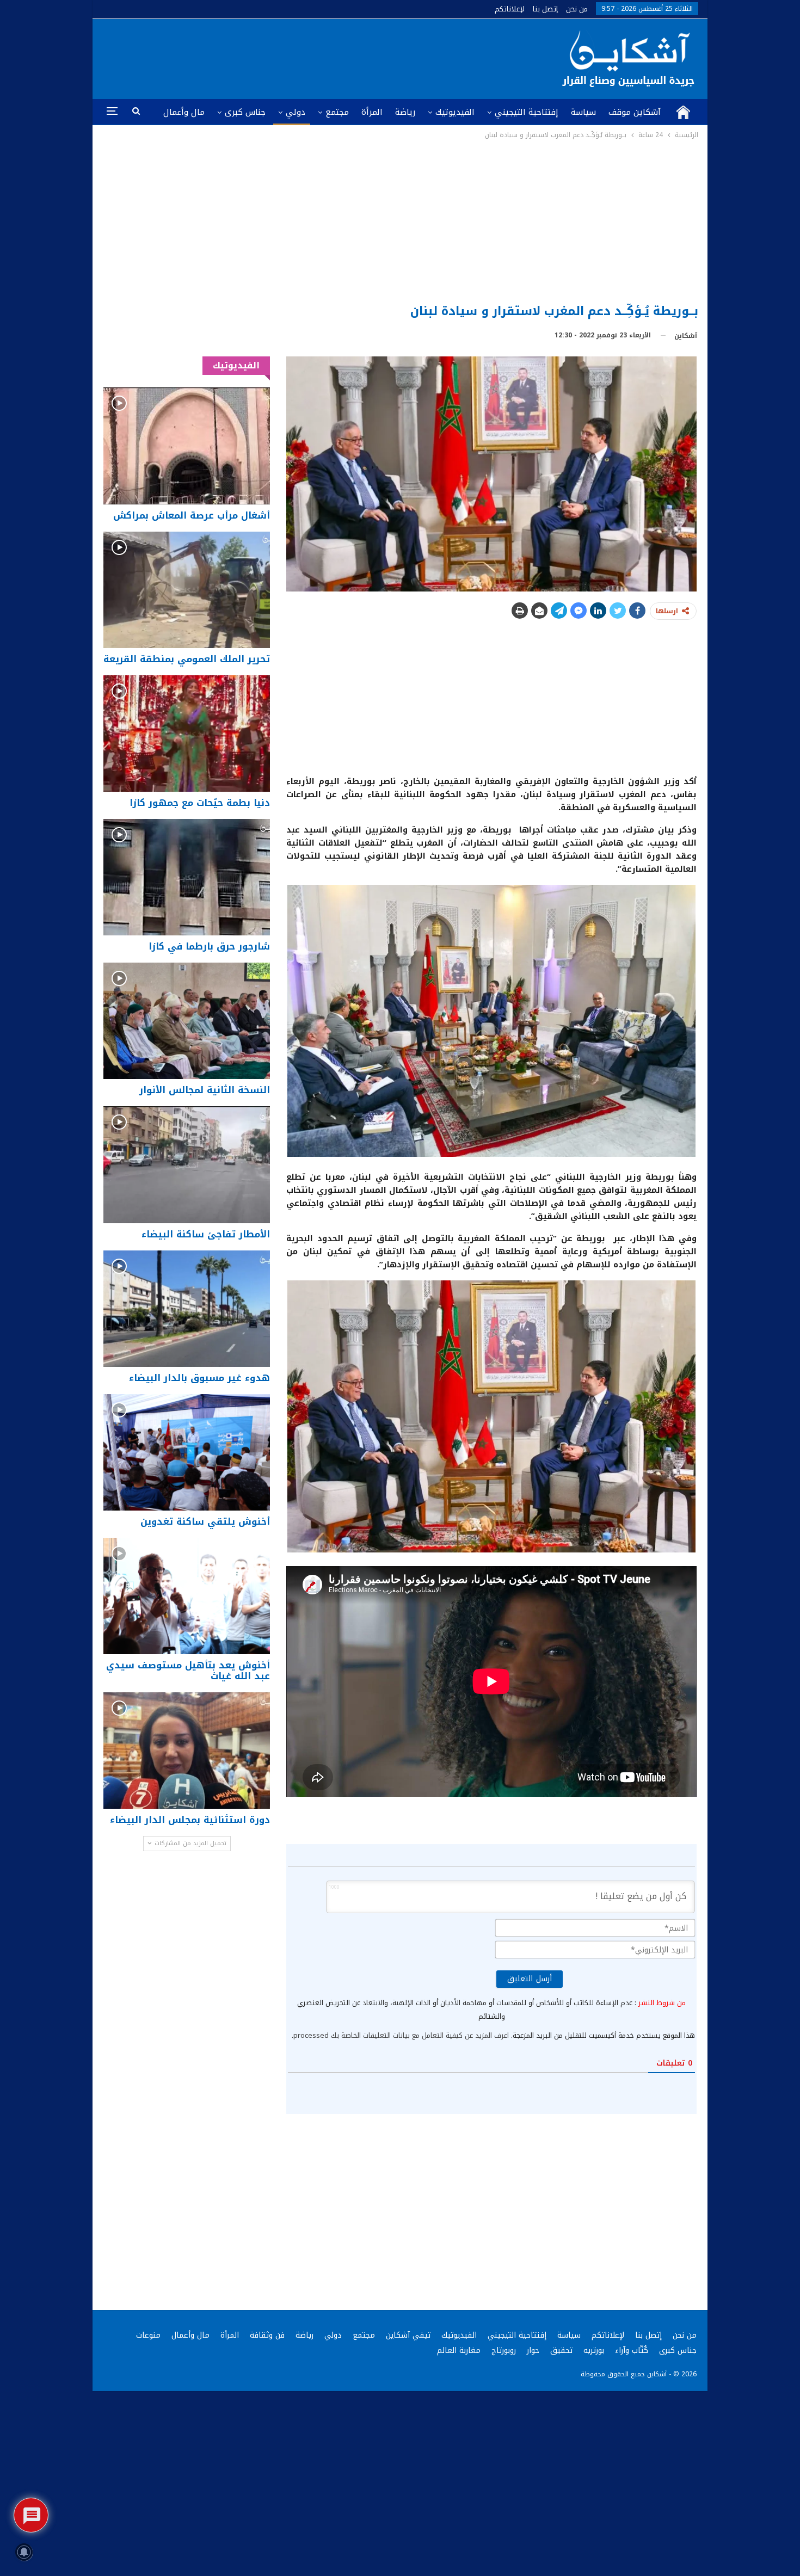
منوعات (148, 2335)
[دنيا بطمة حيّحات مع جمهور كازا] (187, 734)
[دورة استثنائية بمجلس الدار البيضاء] (187, 1751)
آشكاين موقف (635, 112)
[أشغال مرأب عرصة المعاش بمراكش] (187, 446)
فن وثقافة (267, 2335)
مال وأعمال (184, 112)
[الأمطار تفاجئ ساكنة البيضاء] (187, 1164)
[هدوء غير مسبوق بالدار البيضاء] (187, 1309)
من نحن (577, 9)
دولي (296, 112)
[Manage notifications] (24, 2552)
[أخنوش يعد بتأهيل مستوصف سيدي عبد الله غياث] (187, 1596)
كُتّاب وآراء (632, 2350)
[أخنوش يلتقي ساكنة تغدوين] (187, 1452)
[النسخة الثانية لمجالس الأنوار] (187, 1021)
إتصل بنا (545, 9)
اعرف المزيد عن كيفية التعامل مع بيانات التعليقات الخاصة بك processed (401, 2035)
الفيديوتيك (455, 112)
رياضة (405, 112)
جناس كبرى (245, 112)
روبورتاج (504, 2350)
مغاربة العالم (459, 2350)
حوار (533, 2350)
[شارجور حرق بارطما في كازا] (187, 877)
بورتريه (594, 2350)
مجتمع (337, 112)
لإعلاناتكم (510, 9)
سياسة (583, 112)
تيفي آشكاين (408, 2335)
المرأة (372, 112)
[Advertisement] (400, 223)
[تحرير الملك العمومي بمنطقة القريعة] (187, 590)
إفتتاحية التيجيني (527, 112)
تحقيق (561, 2350)
